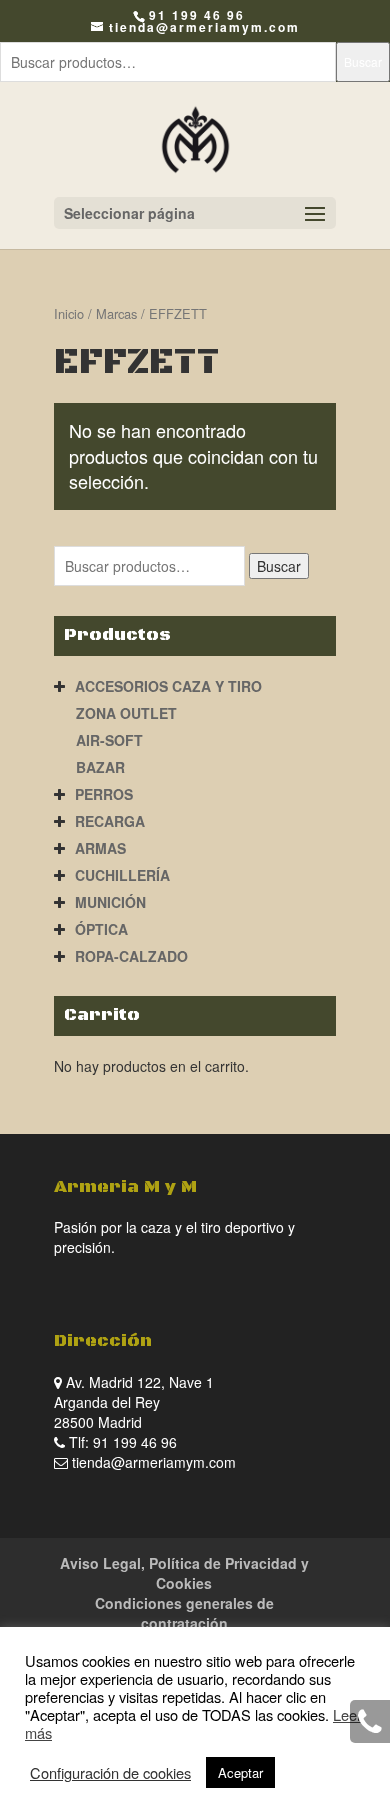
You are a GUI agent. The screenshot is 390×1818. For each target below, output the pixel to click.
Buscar (363, 61)
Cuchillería (122, 875)
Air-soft (109, 740)
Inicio (69, 313)
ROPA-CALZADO (131, 956)
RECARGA (110, 821)
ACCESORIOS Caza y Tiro (168, 686)
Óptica (101, 929)
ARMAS (100, 848)
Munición (110, 902)
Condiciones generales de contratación (184, 1613)
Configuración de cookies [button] (110, 1773)
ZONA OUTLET (126, 713)
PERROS (104, 794)
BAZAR (100, 767)
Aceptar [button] (240, 1772)
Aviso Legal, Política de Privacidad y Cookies (184, 1573)
